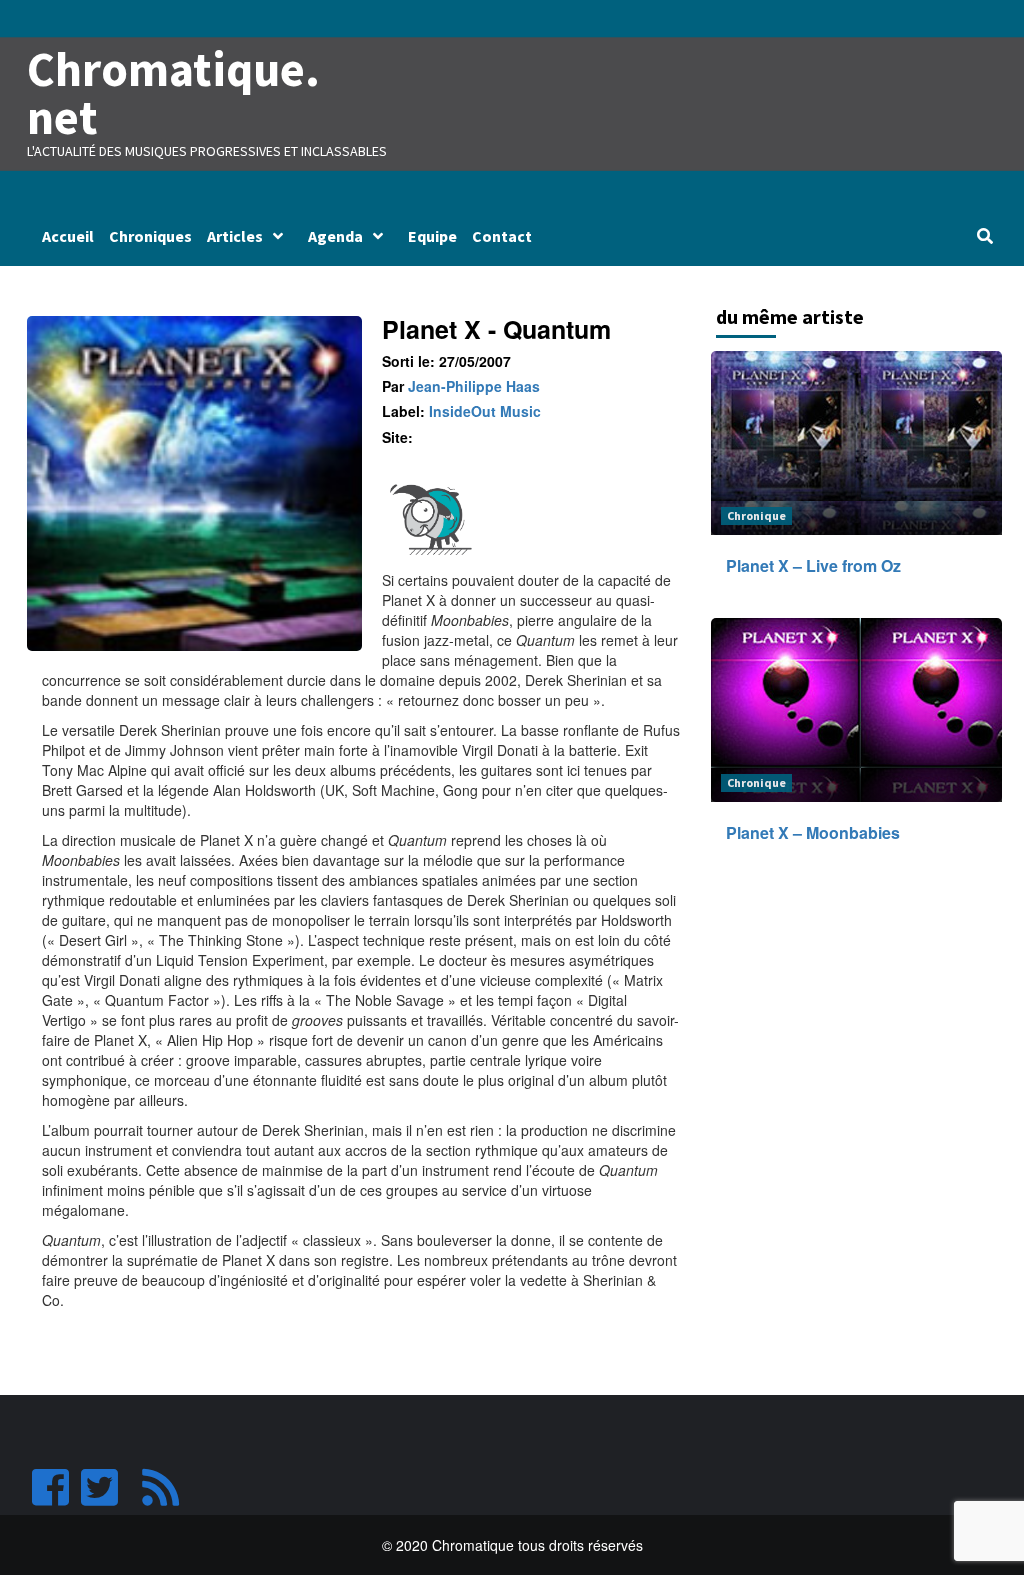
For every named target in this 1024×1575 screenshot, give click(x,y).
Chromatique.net (173, 93)
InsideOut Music (485, 411)
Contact (502, 236)
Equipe (432, 236)
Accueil (68, 236)
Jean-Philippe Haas (474, 386)
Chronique (756, 515)
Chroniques (150, 236)
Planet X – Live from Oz (813, 565)
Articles (235, 236)
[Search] (984, 236)
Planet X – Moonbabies (813, 832)
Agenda (335, 236)
